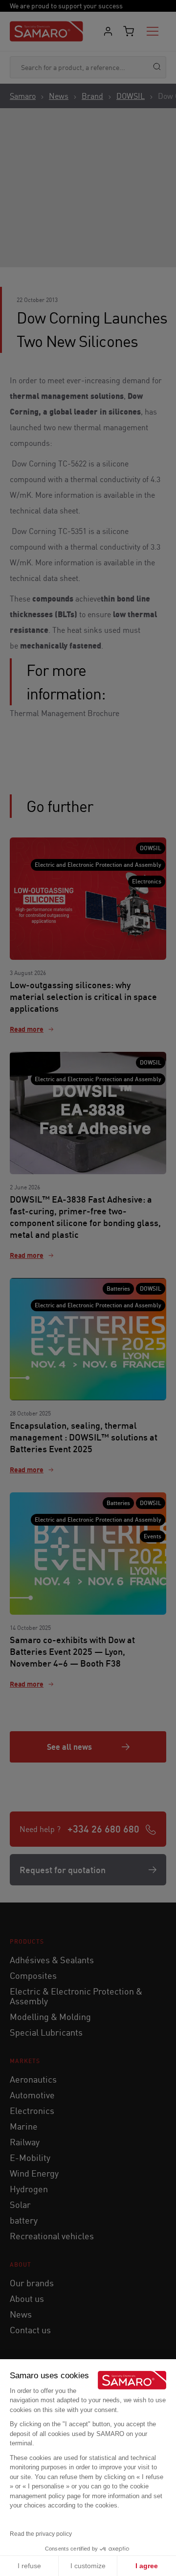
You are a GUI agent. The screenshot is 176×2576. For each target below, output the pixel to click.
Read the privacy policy (41, 2534)
